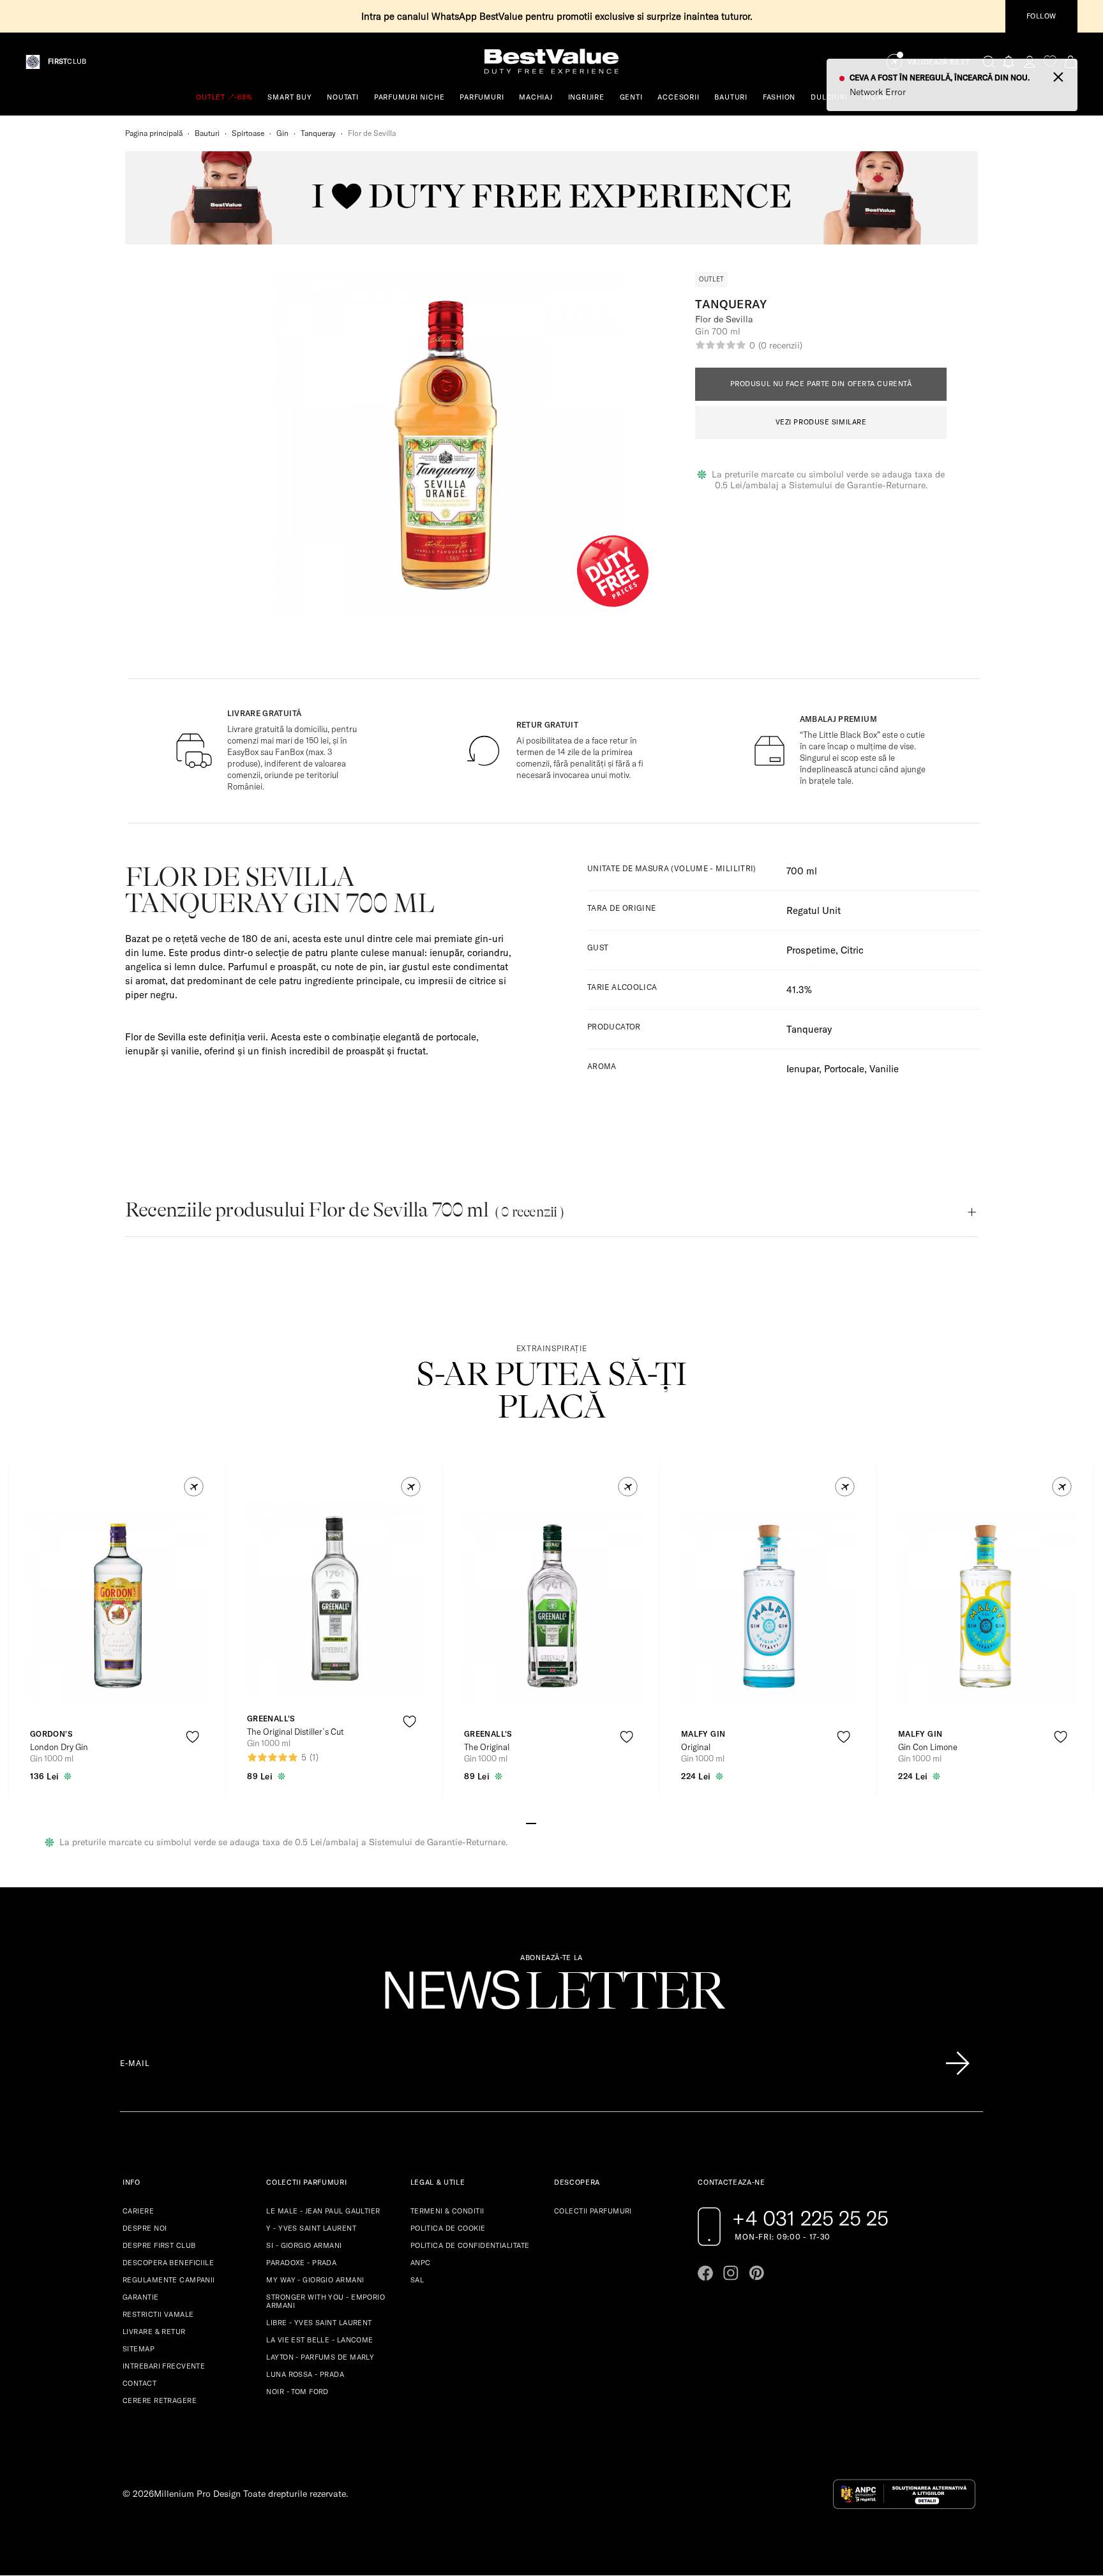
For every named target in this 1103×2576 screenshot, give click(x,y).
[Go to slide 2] (541, 1822)
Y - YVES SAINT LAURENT (311, 2228)
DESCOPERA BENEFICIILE (168, 2263)
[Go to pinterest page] (756, 2273)
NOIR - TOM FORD (297, 2392)
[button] (194, 1487)
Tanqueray (318, 133)
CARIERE (138, 2211)
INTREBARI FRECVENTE (164, 2366)
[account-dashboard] (1030, 62)
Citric (852, 950)
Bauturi (207, 133)
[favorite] (1050, 62)
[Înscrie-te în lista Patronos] (957, 2063)
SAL (417, 2280)
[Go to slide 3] (551, 1822)
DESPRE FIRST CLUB (159, 2245)
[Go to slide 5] (572, 1822)
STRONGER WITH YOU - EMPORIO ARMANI (326, 2301)
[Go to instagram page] (731, 2273)
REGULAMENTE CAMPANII (169, 2280)
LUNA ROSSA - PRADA (305, 2374)
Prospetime (811, 950)
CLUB (67, 62)
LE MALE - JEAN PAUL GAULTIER (323, 2211)
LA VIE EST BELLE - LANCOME (319, 2340)
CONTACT (139, 2383)
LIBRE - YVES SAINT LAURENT (319, 2323)
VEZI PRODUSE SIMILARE (821, 422)
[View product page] (118, 1608)
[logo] (551, 62)
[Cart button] (1070, 62)
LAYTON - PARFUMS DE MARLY (320, 2357)
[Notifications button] (1009, 62)
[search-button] (989, 61)
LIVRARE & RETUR (154, 2332)
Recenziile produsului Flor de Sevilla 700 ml (344, 1210)
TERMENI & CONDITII (447, 2211)
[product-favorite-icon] (192, 1737)
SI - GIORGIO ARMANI (304, 2245)
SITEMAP (139, 2349)
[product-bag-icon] (192, 1768)
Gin (282, 133)
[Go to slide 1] (531, 1822)
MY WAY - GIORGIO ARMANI (315, 2280)
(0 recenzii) (780, 345)
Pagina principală (154, 133)
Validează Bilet (939, 62)
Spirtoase (248, 133)
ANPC (421, 2263)
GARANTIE (141, 2297)
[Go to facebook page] (705, 2273)
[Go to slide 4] (562, 1822)
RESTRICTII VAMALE (158, 2314)
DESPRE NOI (145, 2228)
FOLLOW (1041, 16)
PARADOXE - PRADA (301, 2263)
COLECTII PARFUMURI (593, 2211)
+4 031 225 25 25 (810, 2218)
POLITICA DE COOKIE (448, 2228)
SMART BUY (289, 97)
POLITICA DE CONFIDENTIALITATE (470, 2245)
